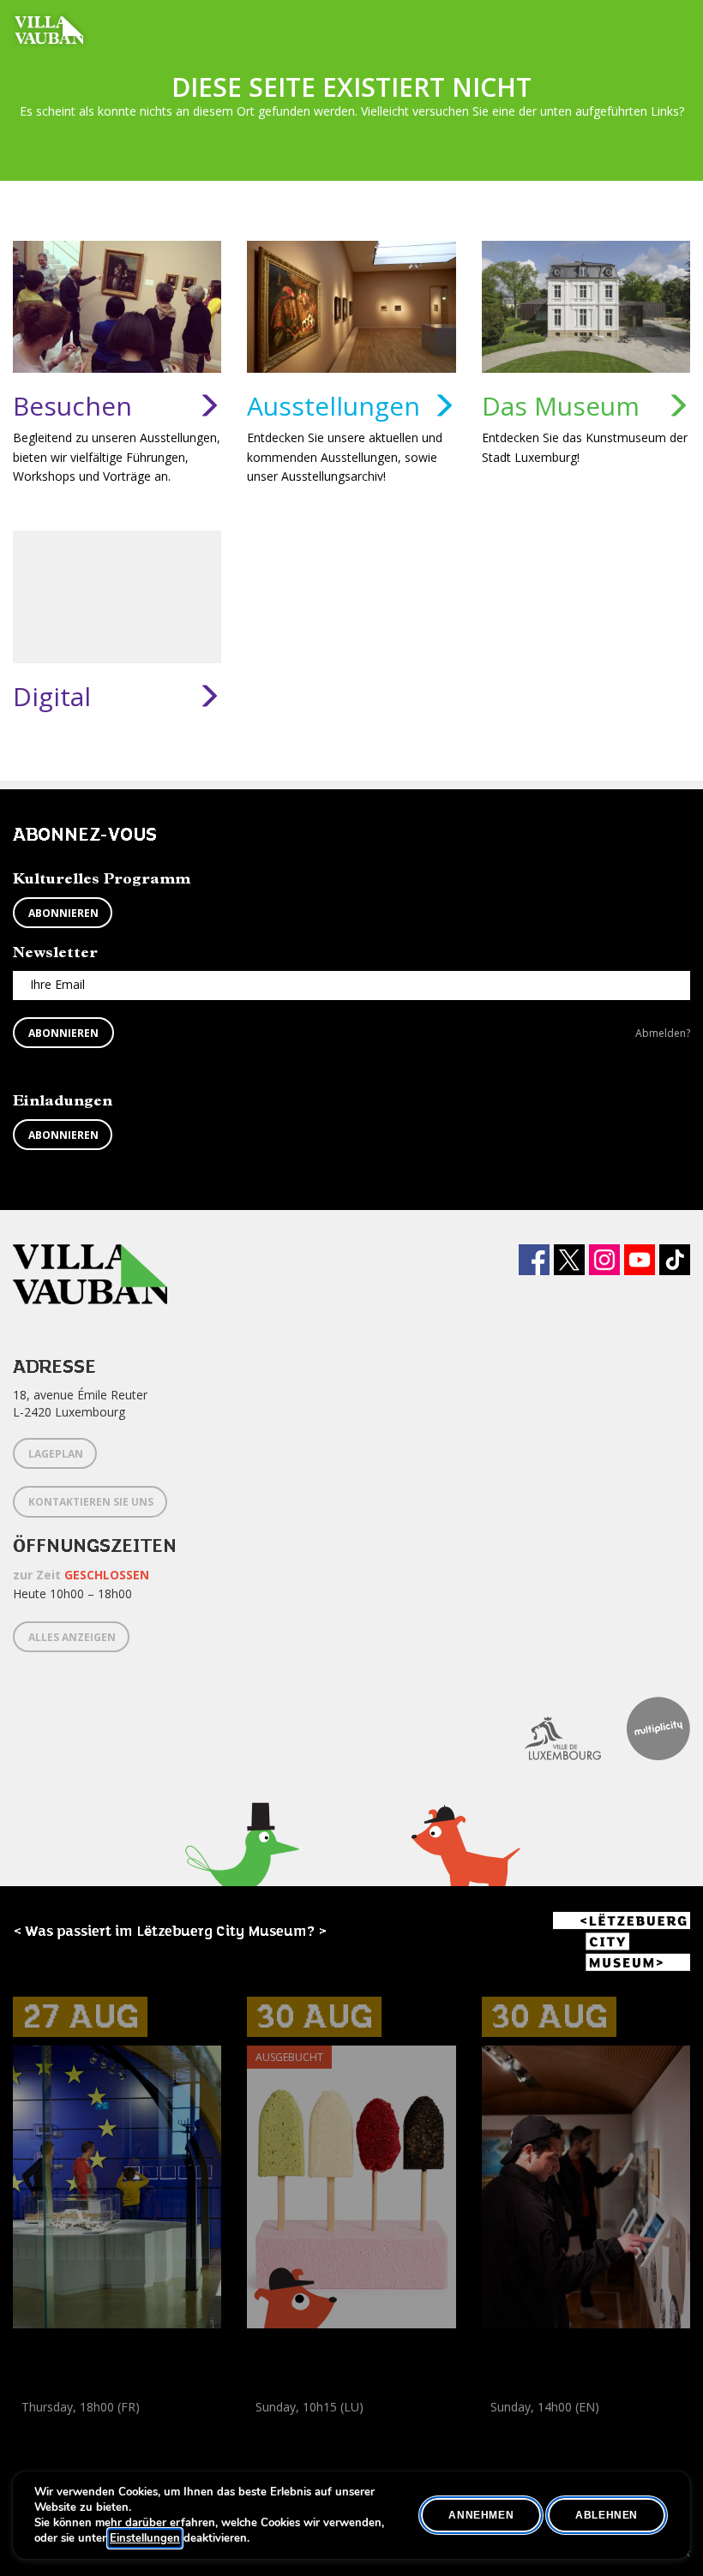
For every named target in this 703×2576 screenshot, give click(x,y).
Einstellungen (145, 2538)
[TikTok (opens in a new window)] (675, 1260)
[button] (242, 1873)
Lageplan (56, 1454)
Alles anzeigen (72, 1637)
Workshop (275, 2426)
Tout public (142, 2445)
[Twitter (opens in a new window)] (569, 1260)
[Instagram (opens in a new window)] (604, 1260)
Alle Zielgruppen (60, 2445)
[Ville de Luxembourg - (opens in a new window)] (550, 1728)
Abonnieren (63, 913)
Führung (36, 2426)
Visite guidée (100, 2426)
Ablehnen (607, 2515)
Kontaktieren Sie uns (91, 1502)
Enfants (313, 2445)
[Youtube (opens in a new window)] (640, 1260)
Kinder (268, 2445)
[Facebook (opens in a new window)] (534, 1260)
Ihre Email (57, 984)
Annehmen (481, 2515)
